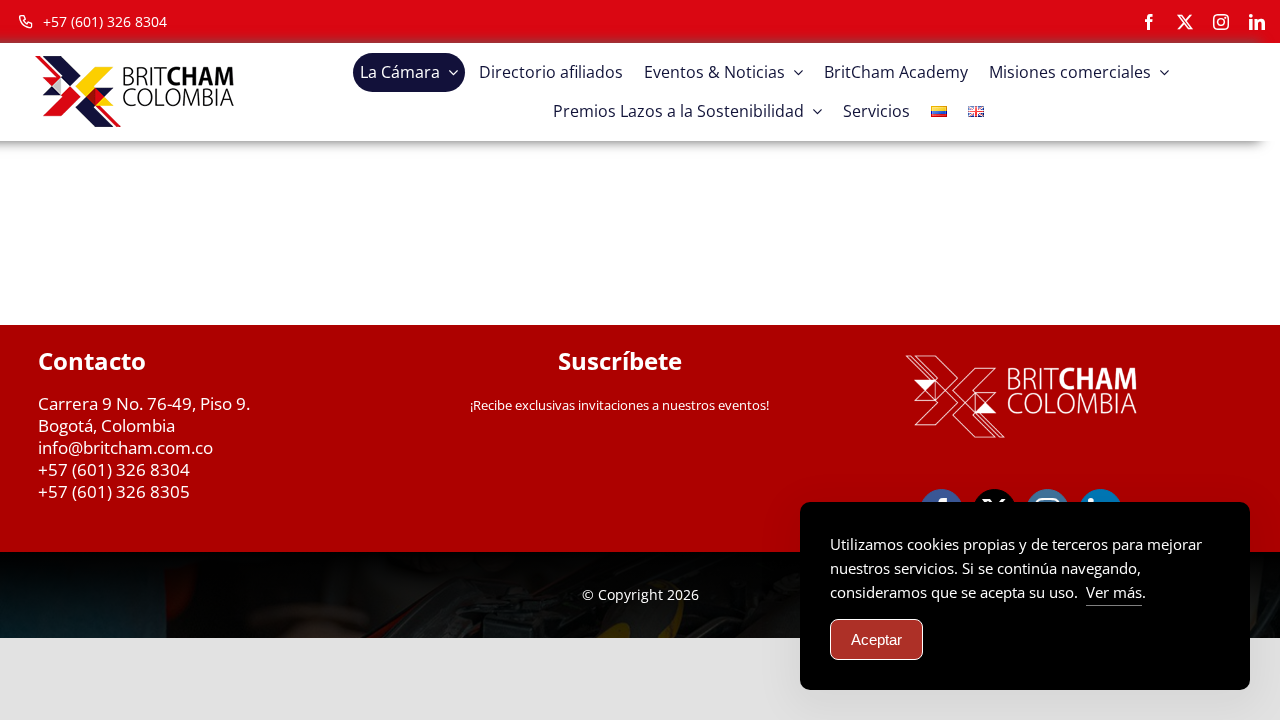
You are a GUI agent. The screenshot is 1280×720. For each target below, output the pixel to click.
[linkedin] (1257, 22)
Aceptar (876, 639)
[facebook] (1149, 22)
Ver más (1114, 592)
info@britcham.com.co (125, 447)
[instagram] (1221, 22)
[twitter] (1185, 22)
